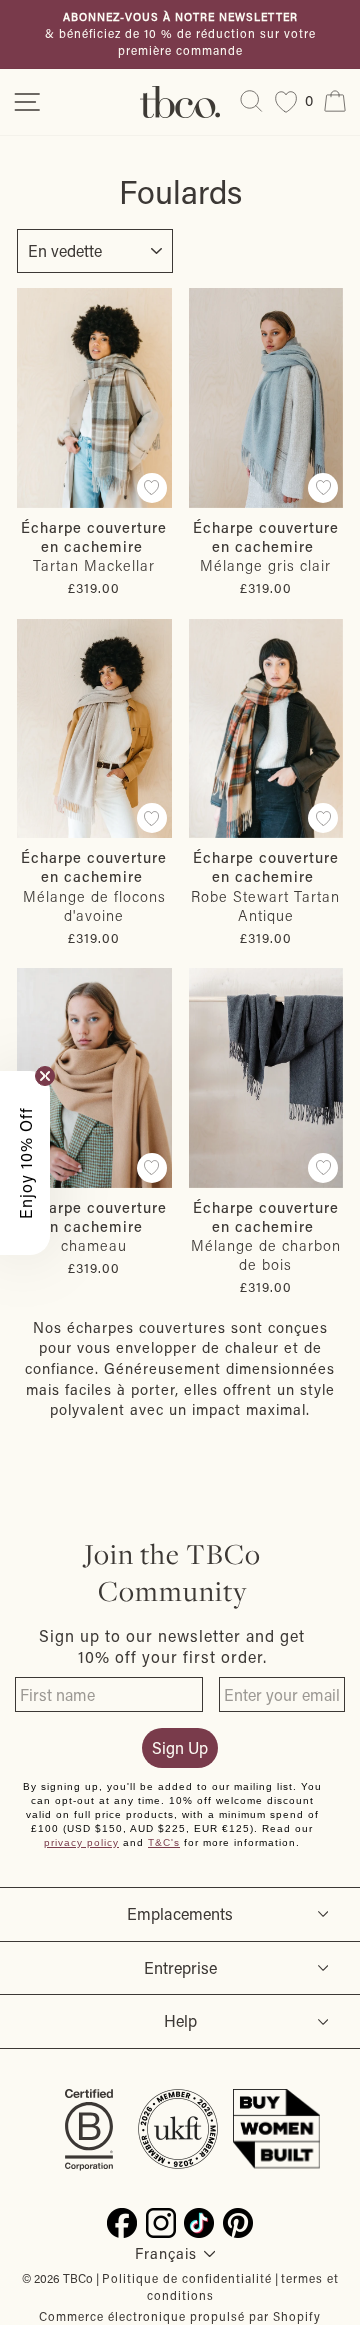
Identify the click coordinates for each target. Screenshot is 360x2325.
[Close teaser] (45, 1076)
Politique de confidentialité (187, 2278)
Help (180, 2020)
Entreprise (180, 1967)
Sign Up (180, 1747)
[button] (25, 1163)
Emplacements (180, 1913)
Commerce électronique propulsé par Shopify (180, 2316)
